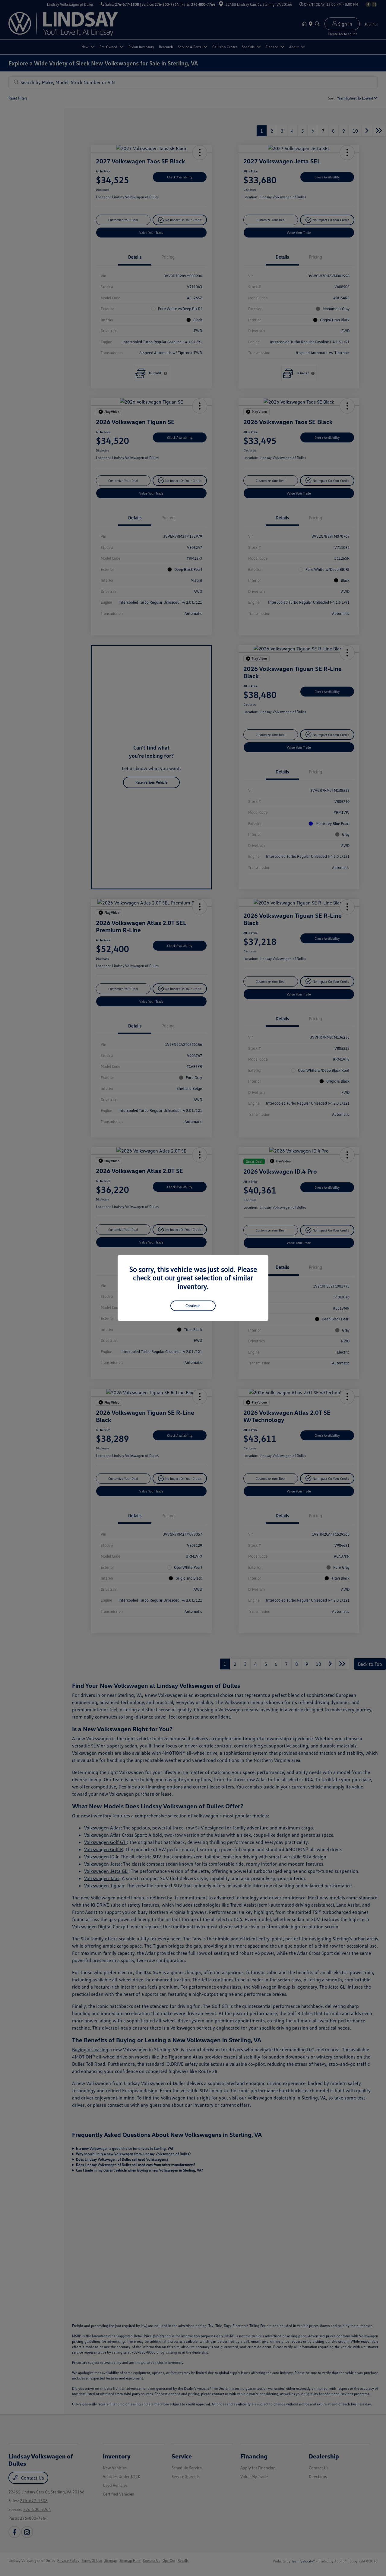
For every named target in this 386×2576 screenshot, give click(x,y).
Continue (193, 1306)
